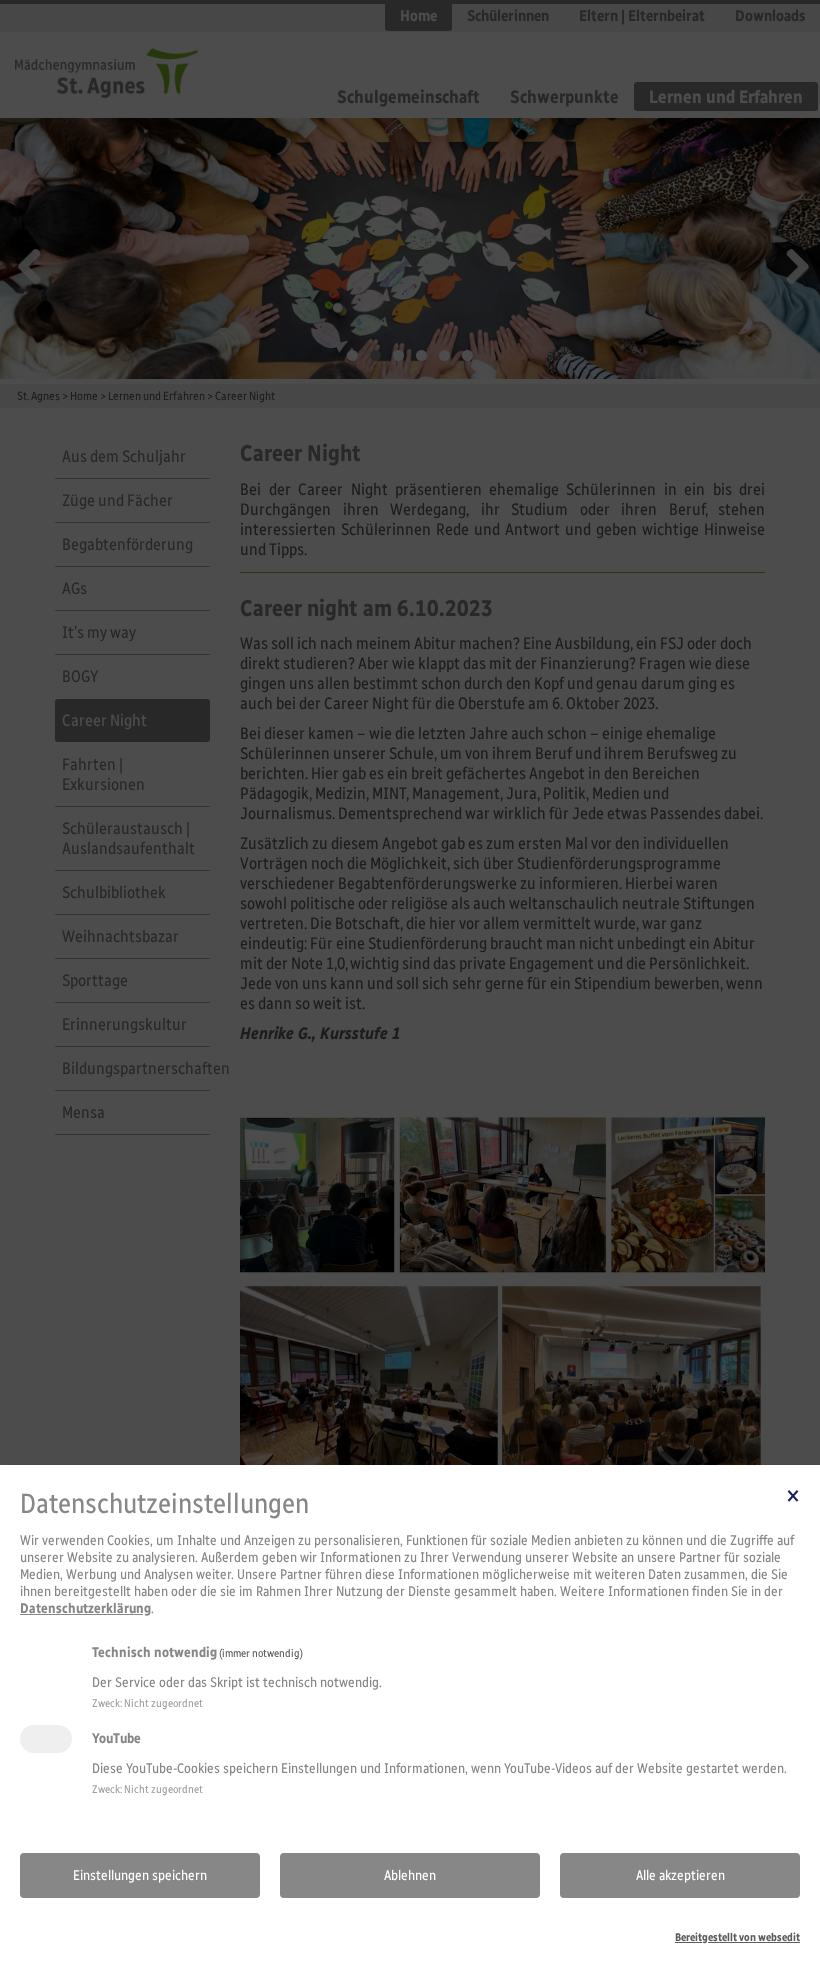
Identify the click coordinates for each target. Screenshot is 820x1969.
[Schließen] (793, 1495)
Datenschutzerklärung (85, 1608)
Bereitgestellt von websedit (737, 1937)
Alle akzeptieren (680, 1875)
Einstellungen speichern (140, 1875)
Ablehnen (410, 1875)
